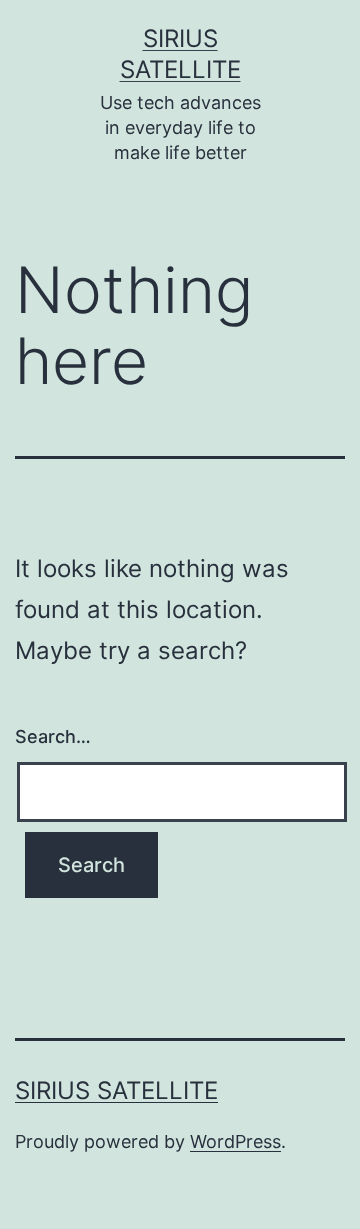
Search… (53, 736)
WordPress (235, 1141)
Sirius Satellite (116, 1090)
